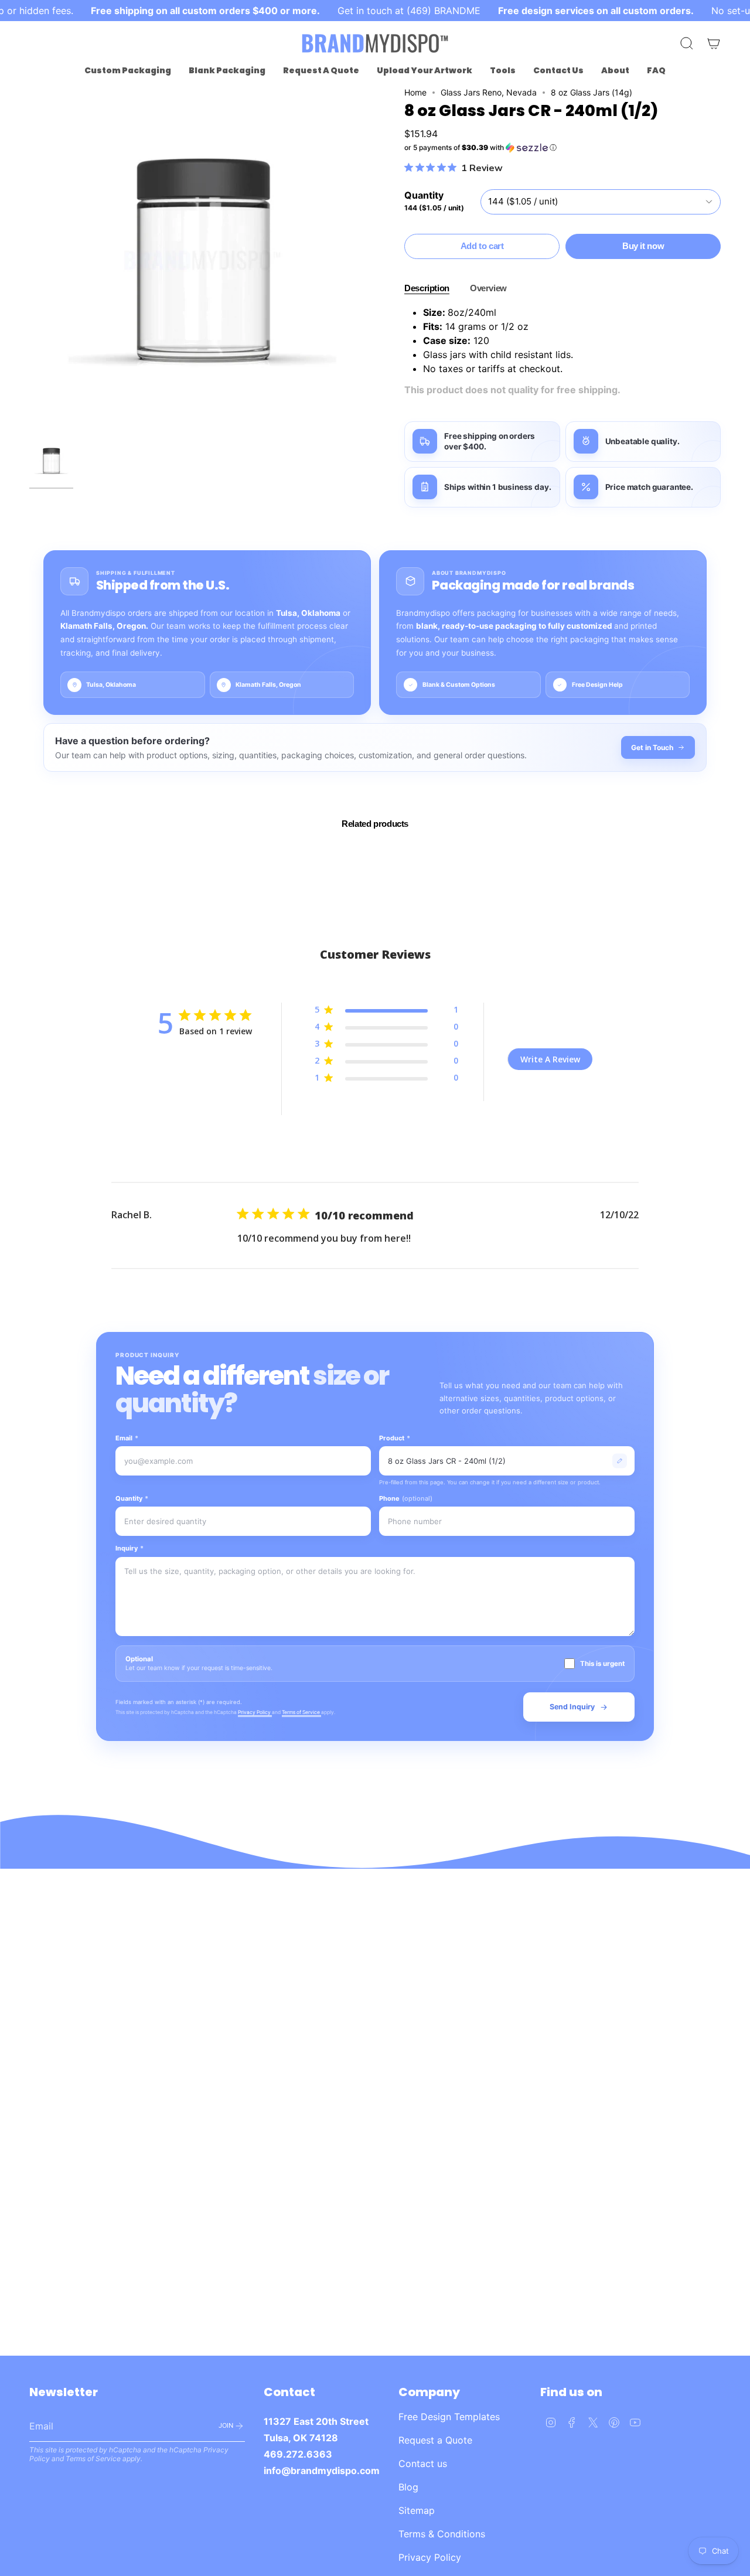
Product (395, 1438)
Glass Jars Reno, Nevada (489, 92)
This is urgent (602, 1664)
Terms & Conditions (442, 2534)
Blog (408, 2487)
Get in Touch (652, 747)
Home (415, 92)
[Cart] (714, 43)
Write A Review (550, 1059)
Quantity (132, 1498)
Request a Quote (435, 2440)
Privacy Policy (255, 1712)
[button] (128, 71)
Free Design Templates (449, 2417)
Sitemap (417, 2510)
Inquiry (129, 1548)
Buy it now (643, 246)
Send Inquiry (572, 1707)
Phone (406, 1498)
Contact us (423, 2463)
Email (127, 1438)
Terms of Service (301, 1712)
